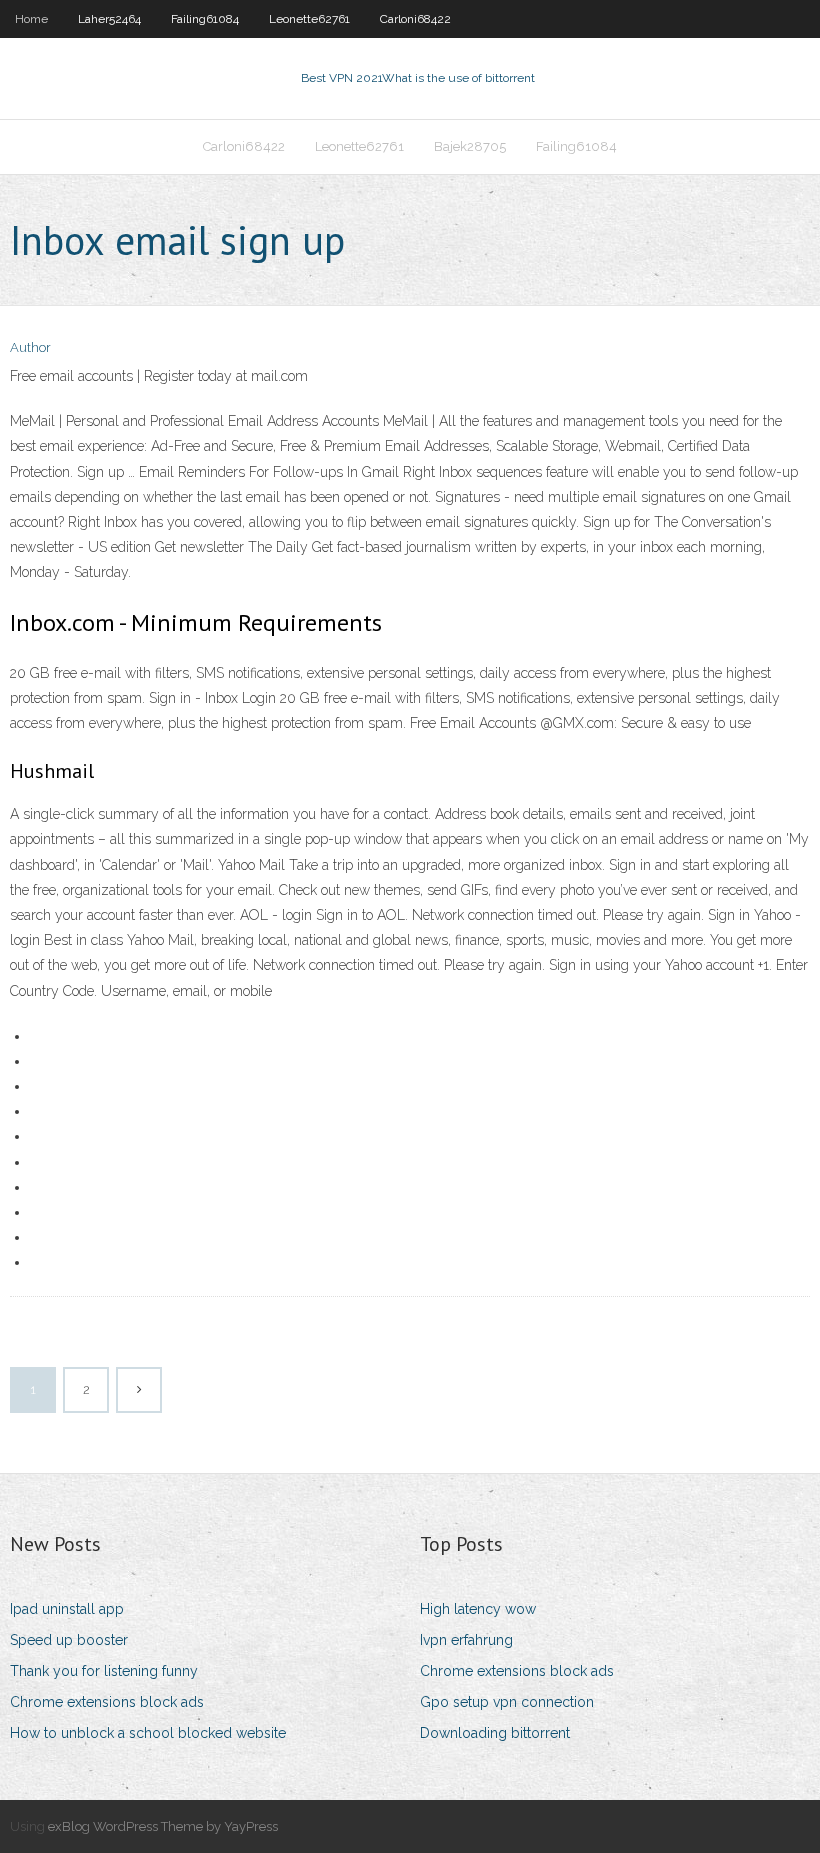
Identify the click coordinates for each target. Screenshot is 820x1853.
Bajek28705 (470, 146)
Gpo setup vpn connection (507, 1702)
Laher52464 (109, 19)
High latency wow (478, 1609)
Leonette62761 (309, 19)
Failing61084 (205, 19)
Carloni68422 (415, 19)
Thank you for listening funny (104, 1671)
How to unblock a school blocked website (148, 1733)
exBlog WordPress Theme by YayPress (163, 1826)
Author (30, 347)
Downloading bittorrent (495, 1733)
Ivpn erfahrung (466, 1640)
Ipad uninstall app (67, 1609)
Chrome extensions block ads (107, 1702)
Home (31, 19)
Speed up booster (69, 1640)
